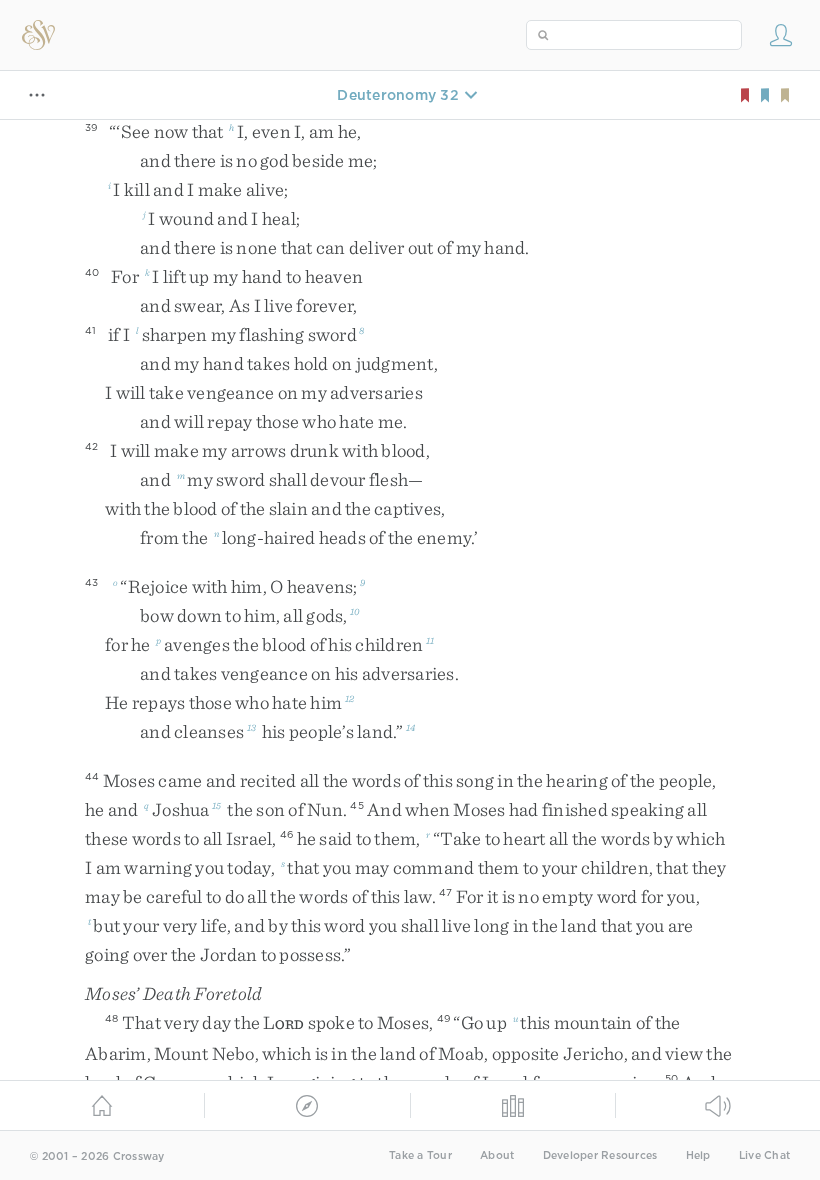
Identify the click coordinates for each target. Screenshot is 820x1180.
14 (411, 727)
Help (698, 1155)
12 (350, 698)
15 (217, 805)
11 (430, 640)
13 (252, 727)
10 (355, 611)
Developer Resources (600, 1155)
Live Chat (764, 1155)
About (497, 1155)
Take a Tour (420, 1155)
